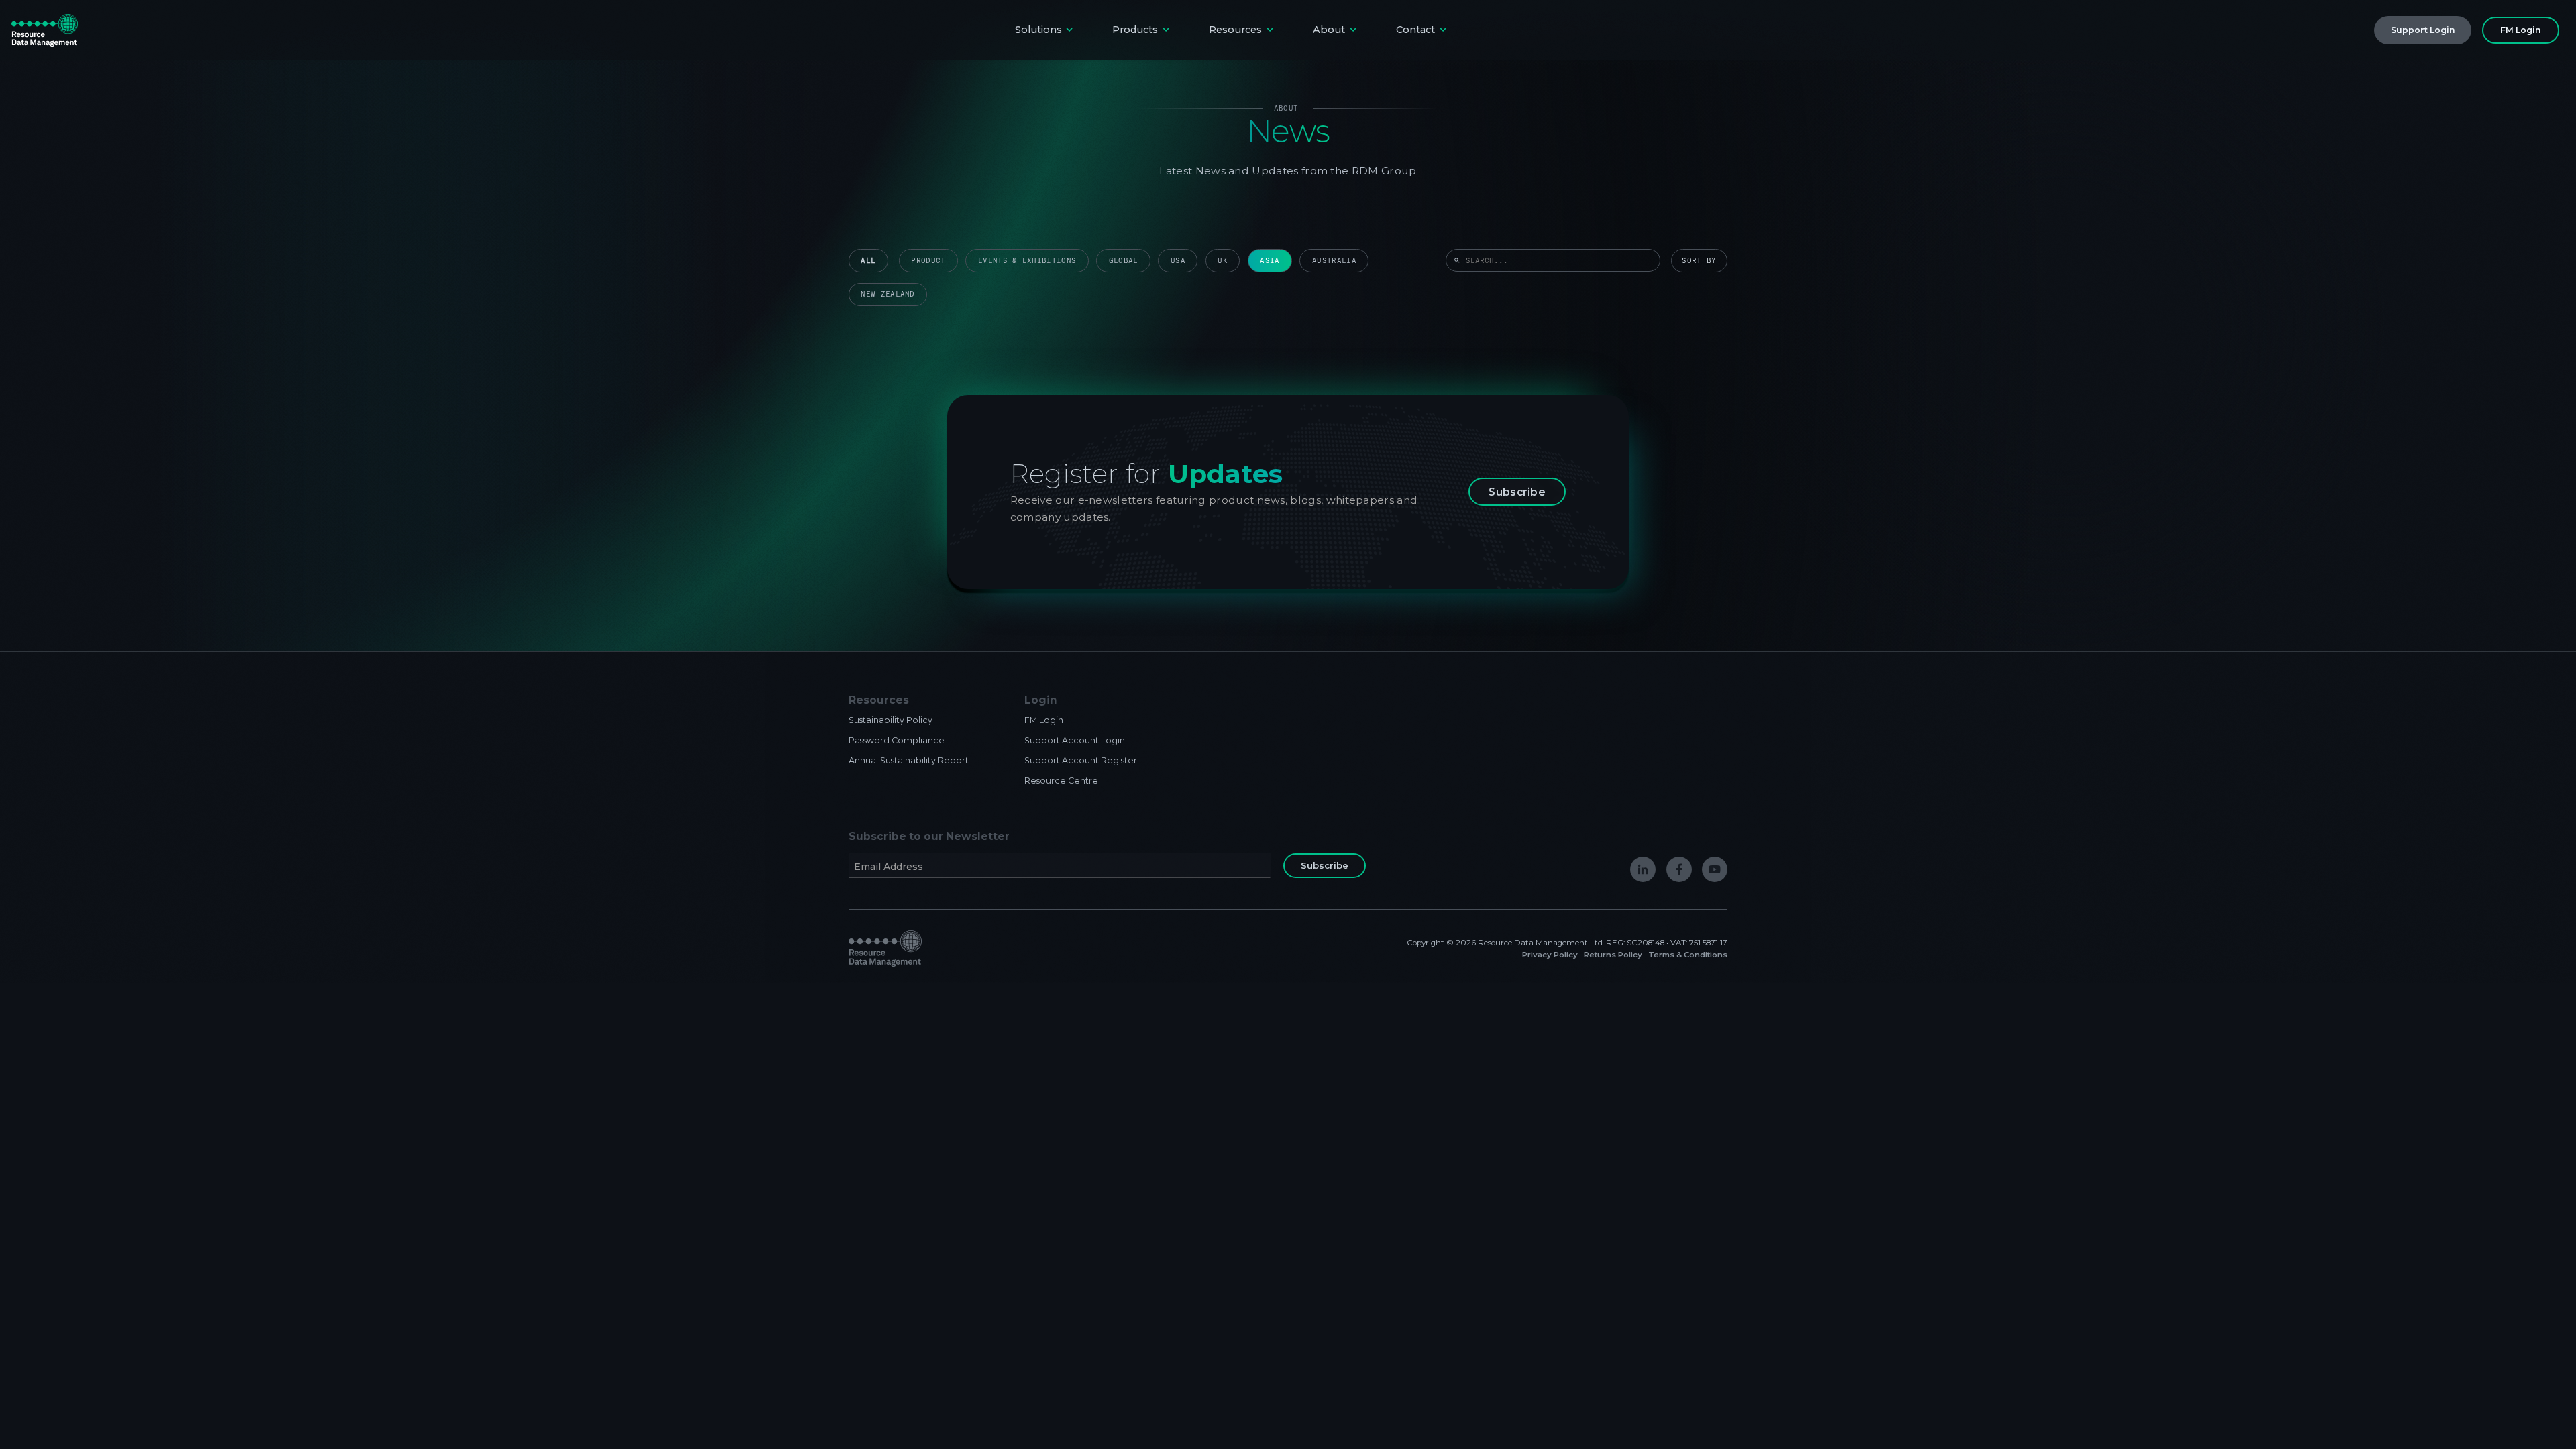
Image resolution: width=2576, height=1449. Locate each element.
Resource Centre (1061, 781)
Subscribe (1517, 492)
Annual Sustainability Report (909, 760)
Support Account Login (1075, 740)
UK (1223, 261)
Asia (1270, 261)
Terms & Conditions (1688, 955)
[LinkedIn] (1643, 869)
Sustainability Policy (891, 720)
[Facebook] (1679, 869)
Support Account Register (1081, 760)
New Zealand (888, 294)
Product (928, 261)
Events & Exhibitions (1027, 261)
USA (1178, 261)
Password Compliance (897, 740)
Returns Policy (1613, 955)
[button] (1045, 30)
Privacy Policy (1550, 955)
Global (1124, 261)
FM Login (1044, 720)
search (1457, 260)
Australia (1334, 261)
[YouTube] (1715, 869)
